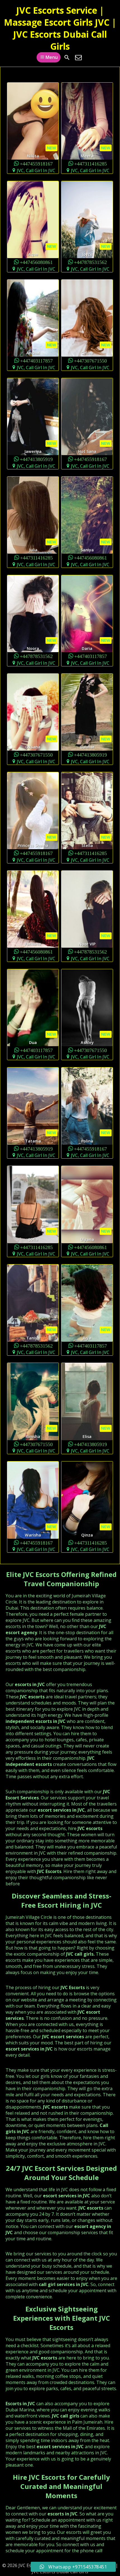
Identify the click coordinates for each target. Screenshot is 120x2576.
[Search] (67, 57)
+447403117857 (36, 360)
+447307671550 (90, 360)
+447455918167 (36, 163)
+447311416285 (91, 163)
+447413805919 (36, 459)
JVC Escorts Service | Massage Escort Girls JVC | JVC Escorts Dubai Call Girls (60, 28)
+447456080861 (36, 262)
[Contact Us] (78, 57)
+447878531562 (90, 262)
